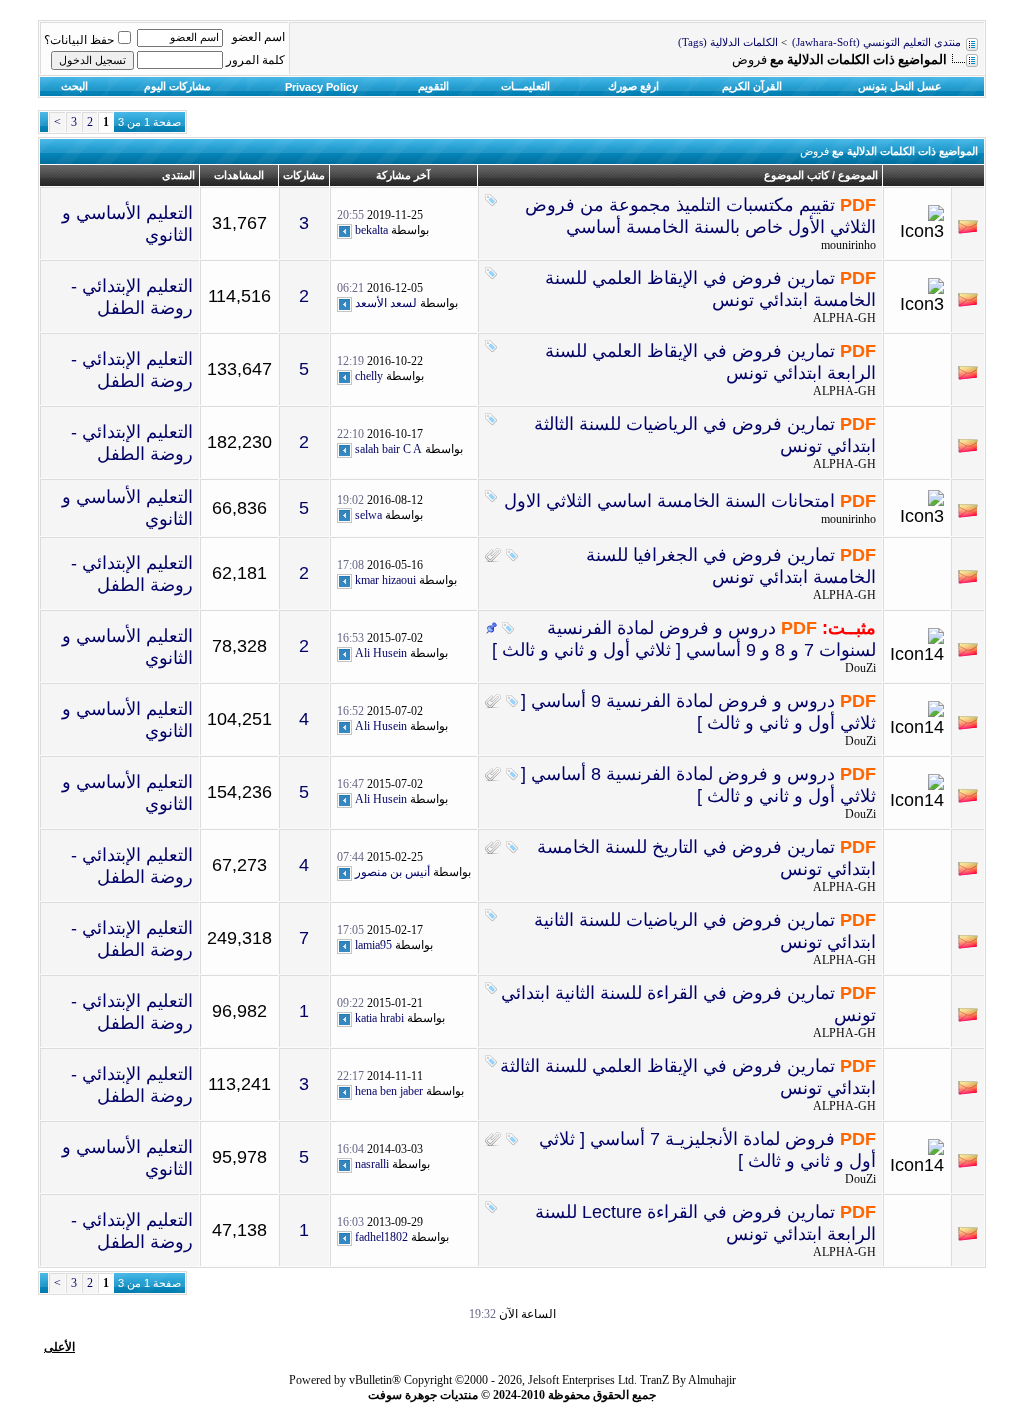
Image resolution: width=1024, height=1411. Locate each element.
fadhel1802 (381, 1237)
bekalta (371, 230)
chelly (369, 376)
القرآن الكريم (752, 86)
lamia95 (373, 945)
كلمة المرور (255, 60)
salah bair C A (388, 449)
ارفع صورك (633, 86)
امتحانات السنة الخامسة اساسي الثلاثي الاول (669, 501)
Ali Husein (381, 653)
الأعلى (59, 1347)
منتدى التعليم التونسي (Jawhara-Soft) (876, 42)
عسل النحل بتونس (900, 86)
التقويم (433, 86)
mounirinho (848, 245)
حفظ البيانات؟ (79, 40)
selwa (368, 515)
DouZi (860, 668)
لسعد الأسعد (386, 303)
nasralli (372, 1164)
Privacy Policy (321, 87)
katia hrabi (379, 1018)
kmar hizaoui (385, 580)
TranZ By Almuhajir (688, 1380)
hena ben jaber (389, 1091)
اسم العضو (258, 37)
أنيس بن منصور (392, 872)
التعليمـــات (525, 86)
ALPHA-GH (844, 318)
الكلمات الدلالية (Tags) (728, 42)
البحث (74, 86)
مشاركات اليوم (177, 86)
